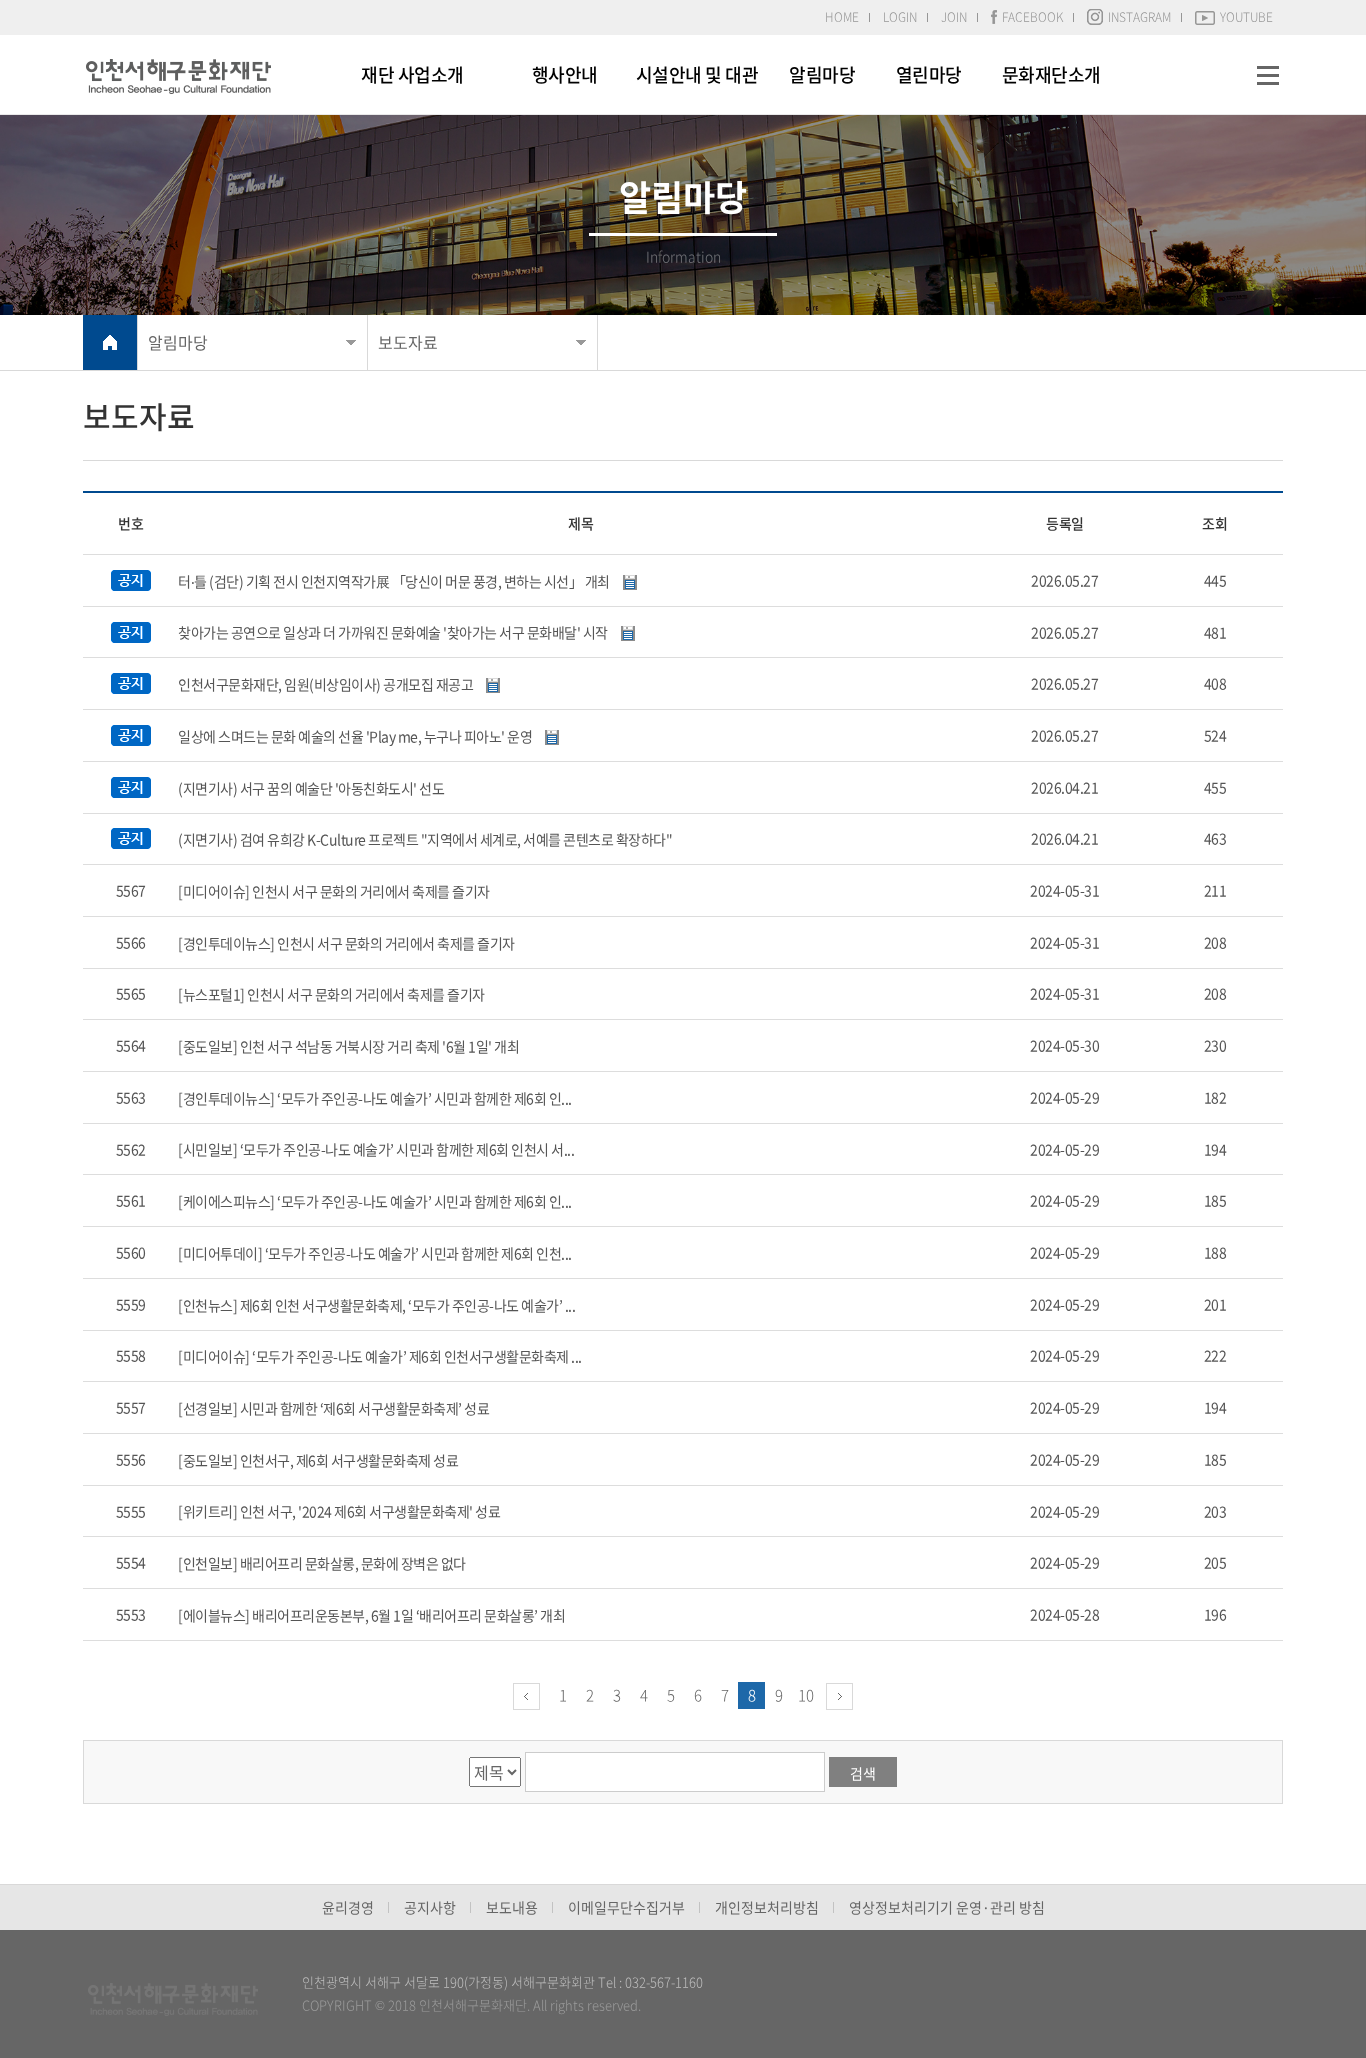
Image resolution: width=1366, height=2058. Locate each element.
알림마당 (822, 74)
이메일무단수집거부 (626, 1907)
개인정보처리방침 (767, 1907)
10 (806, 1695)
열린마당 (929, 74)
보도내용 (512, 1907)
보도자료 (408, 342)
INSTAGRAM (1139, 17)
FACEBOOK (1032, 17)
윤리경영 (348, 1907)
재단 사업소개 (412, 74)
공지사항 (430, 1907)
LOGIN (900, 17)
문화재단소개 (1051, 74)
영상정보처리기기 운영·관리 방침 (947, 1907)
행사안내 (565, 74)
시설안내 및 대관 (697, 74)
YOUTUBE (1246, 17)
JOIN (954, 17)
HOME (842, 17)
